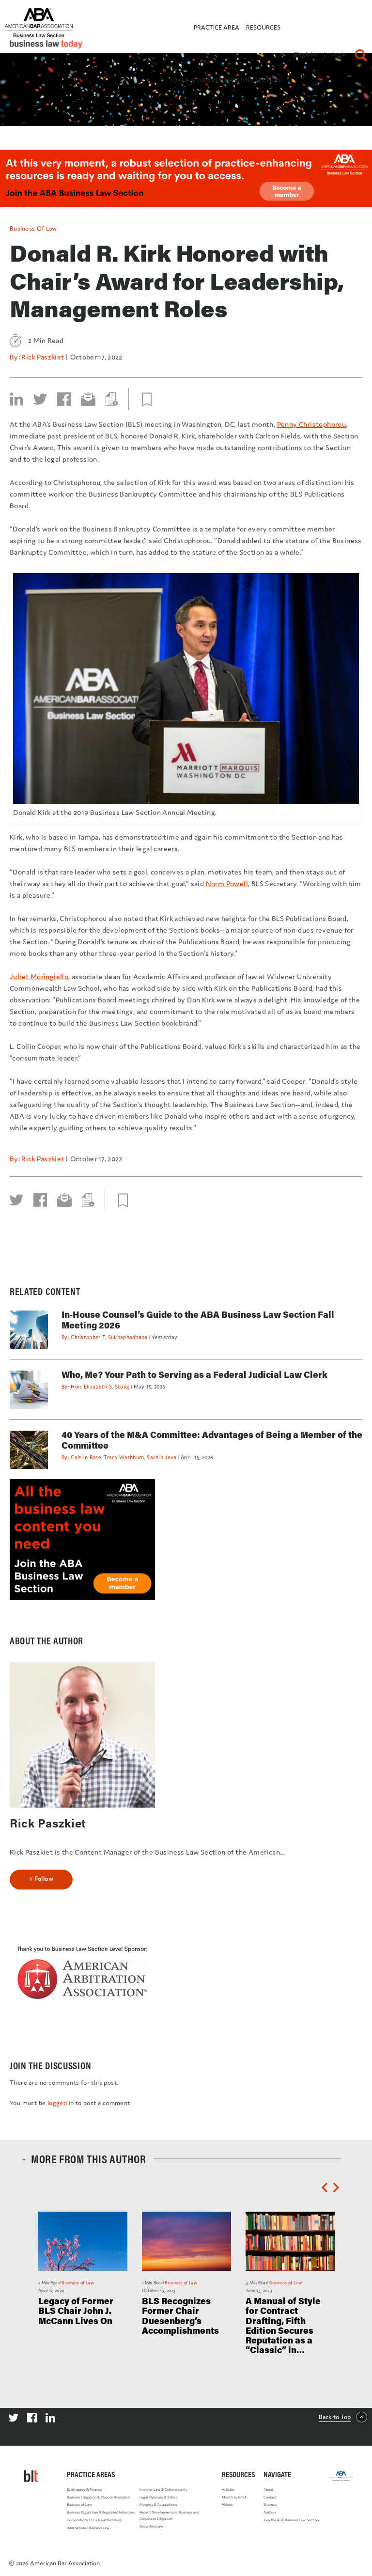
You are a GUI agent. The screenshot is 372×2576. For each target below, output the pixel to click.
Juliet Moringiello (39, 976)
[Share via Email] (88, 399)
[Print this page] (112, 399)
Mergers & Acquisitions (158, 2505)
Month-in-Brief (234, 2497)
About (268, 2490)
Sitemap (270, 2505)
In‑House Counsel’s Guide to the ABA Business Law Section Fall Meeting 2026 (198, 1320)
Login (339, 54)
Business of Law (33, 228)
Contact (270, 2497)
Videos (227, 2505)
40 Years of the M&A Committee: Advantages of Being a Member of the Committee (212, 1440)
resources (263, 27)
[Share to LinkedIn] (16, 399)
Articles (228, 2490)
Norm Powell (227, 883)
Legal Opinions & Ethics (158, 2497)
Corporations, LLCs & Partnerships (94, 2520)
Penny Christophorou (312, 424)
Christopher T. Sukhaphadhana (109, 1337)
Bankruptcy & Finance (85, 2490)
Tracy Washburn (124, 1457)
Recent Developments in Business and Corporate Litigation (169, 2515)
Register (307, 54)
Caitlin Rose (86, 1457)
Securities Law (151, 2526)
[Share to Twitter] (40, 399)
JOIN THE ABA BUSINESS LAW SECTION (225, 80)
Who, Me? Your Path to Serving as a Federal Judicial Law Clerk (194, 1374)
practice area (217, 27)
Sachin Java (162, 1457)
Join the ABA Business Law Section (291, 2520)
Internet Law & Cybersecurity (163, 2490)
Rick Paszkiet (43, 357)
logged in (61, 2103)
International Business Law (88, 2528)
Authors (270, 2512)
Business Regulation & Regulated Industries (101, 2512)
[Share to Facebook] (64, 399)
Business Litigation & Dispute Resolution (99, 2497)
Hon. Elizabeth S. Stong (100, 1387)
